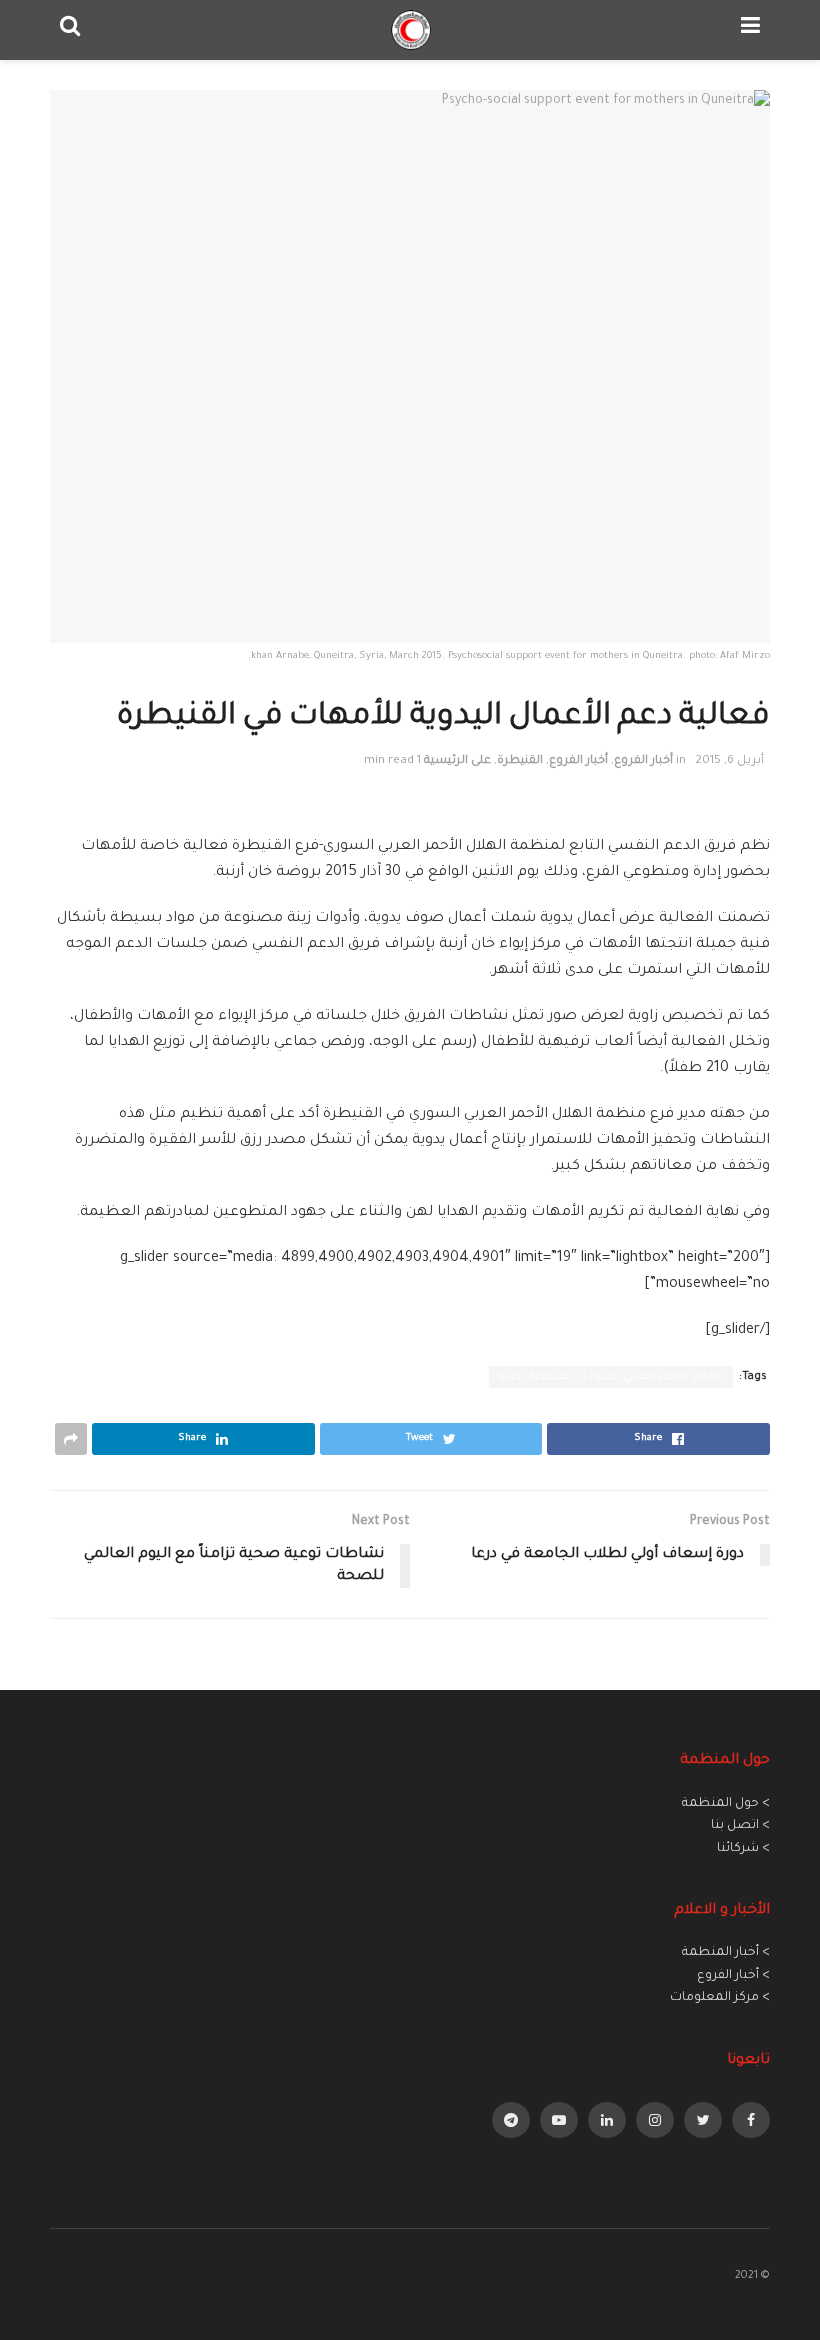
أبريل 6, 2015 (729, 761)
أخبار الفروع (643, 761)
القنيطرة (520, 761)
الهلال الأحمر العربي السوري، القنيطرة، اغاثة (611, 1377)
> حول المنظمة (726, 1804)
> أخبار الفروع (733, 1976)
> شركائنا (743, 1849)
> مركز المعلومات (720, 1998)
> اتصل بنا (740, 1826)
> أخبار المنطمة (726, 1953)
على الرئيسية (457, 761)
